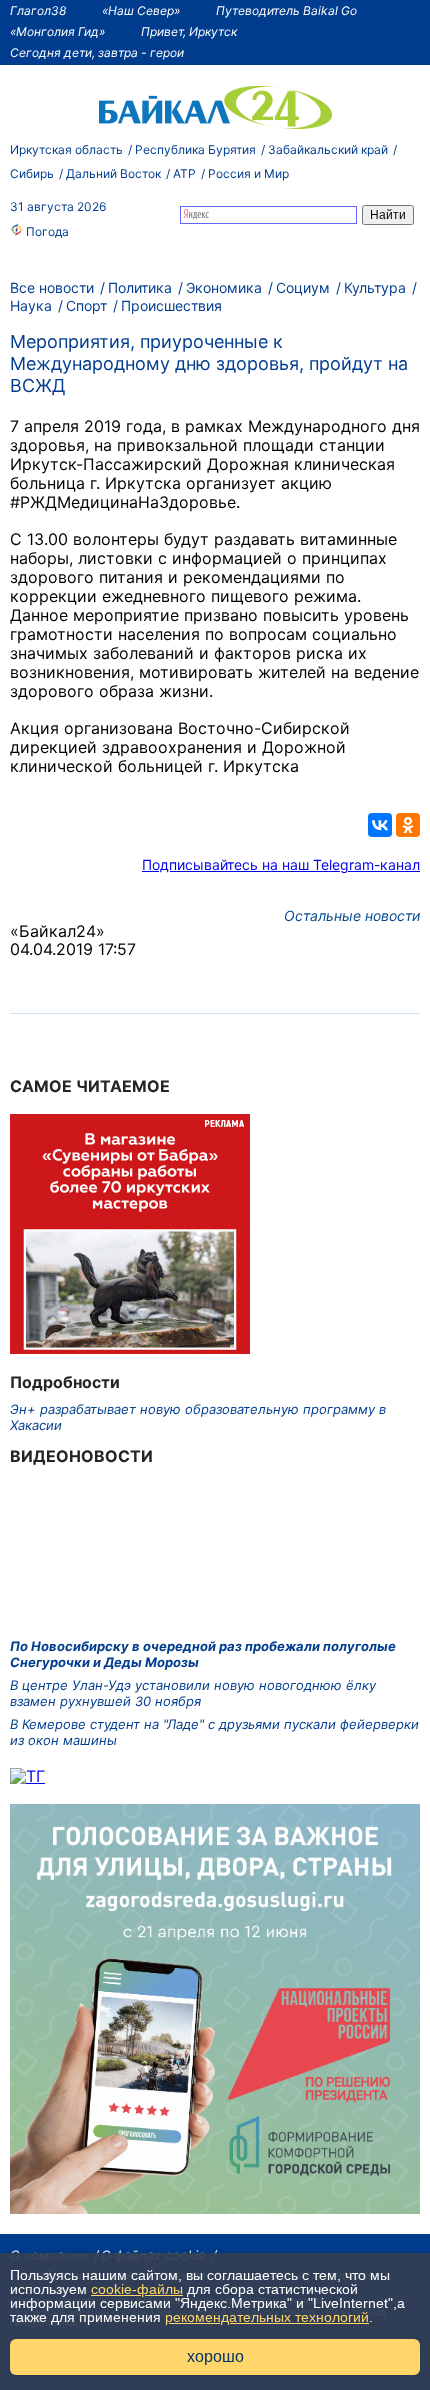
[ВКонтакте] (380, 825)
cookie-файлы (137, 2289)
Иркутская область (66, 149)
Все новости (52, 287)
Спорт (86, 305)
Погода (46, 231)
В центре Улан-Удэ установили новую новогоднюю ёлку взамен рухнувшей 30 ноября (193, 1693)
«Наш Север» (141, 10)
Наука (31, 305)
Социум (303, 287)
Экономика (224, 287)
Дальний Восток (113, 173)
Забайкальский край (328, 149)
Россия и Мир (248, 173)
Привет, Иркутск (189, 31)
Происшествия (171, 305)
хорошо (215, 2356)
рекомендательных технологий (267, 2317)
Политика (140, 287)
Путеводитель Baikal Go (286, 10)
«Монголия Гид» (57, 31)
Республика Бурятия (195, 149)
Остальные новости (352, 915)
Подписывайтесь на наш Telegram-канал (281, 864)
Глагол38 (38, 10)
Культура (375, 287)
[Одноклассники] (408, 825)
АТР (184, 173)
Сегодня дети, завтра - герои (97, 52)
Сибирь (32, 173)
